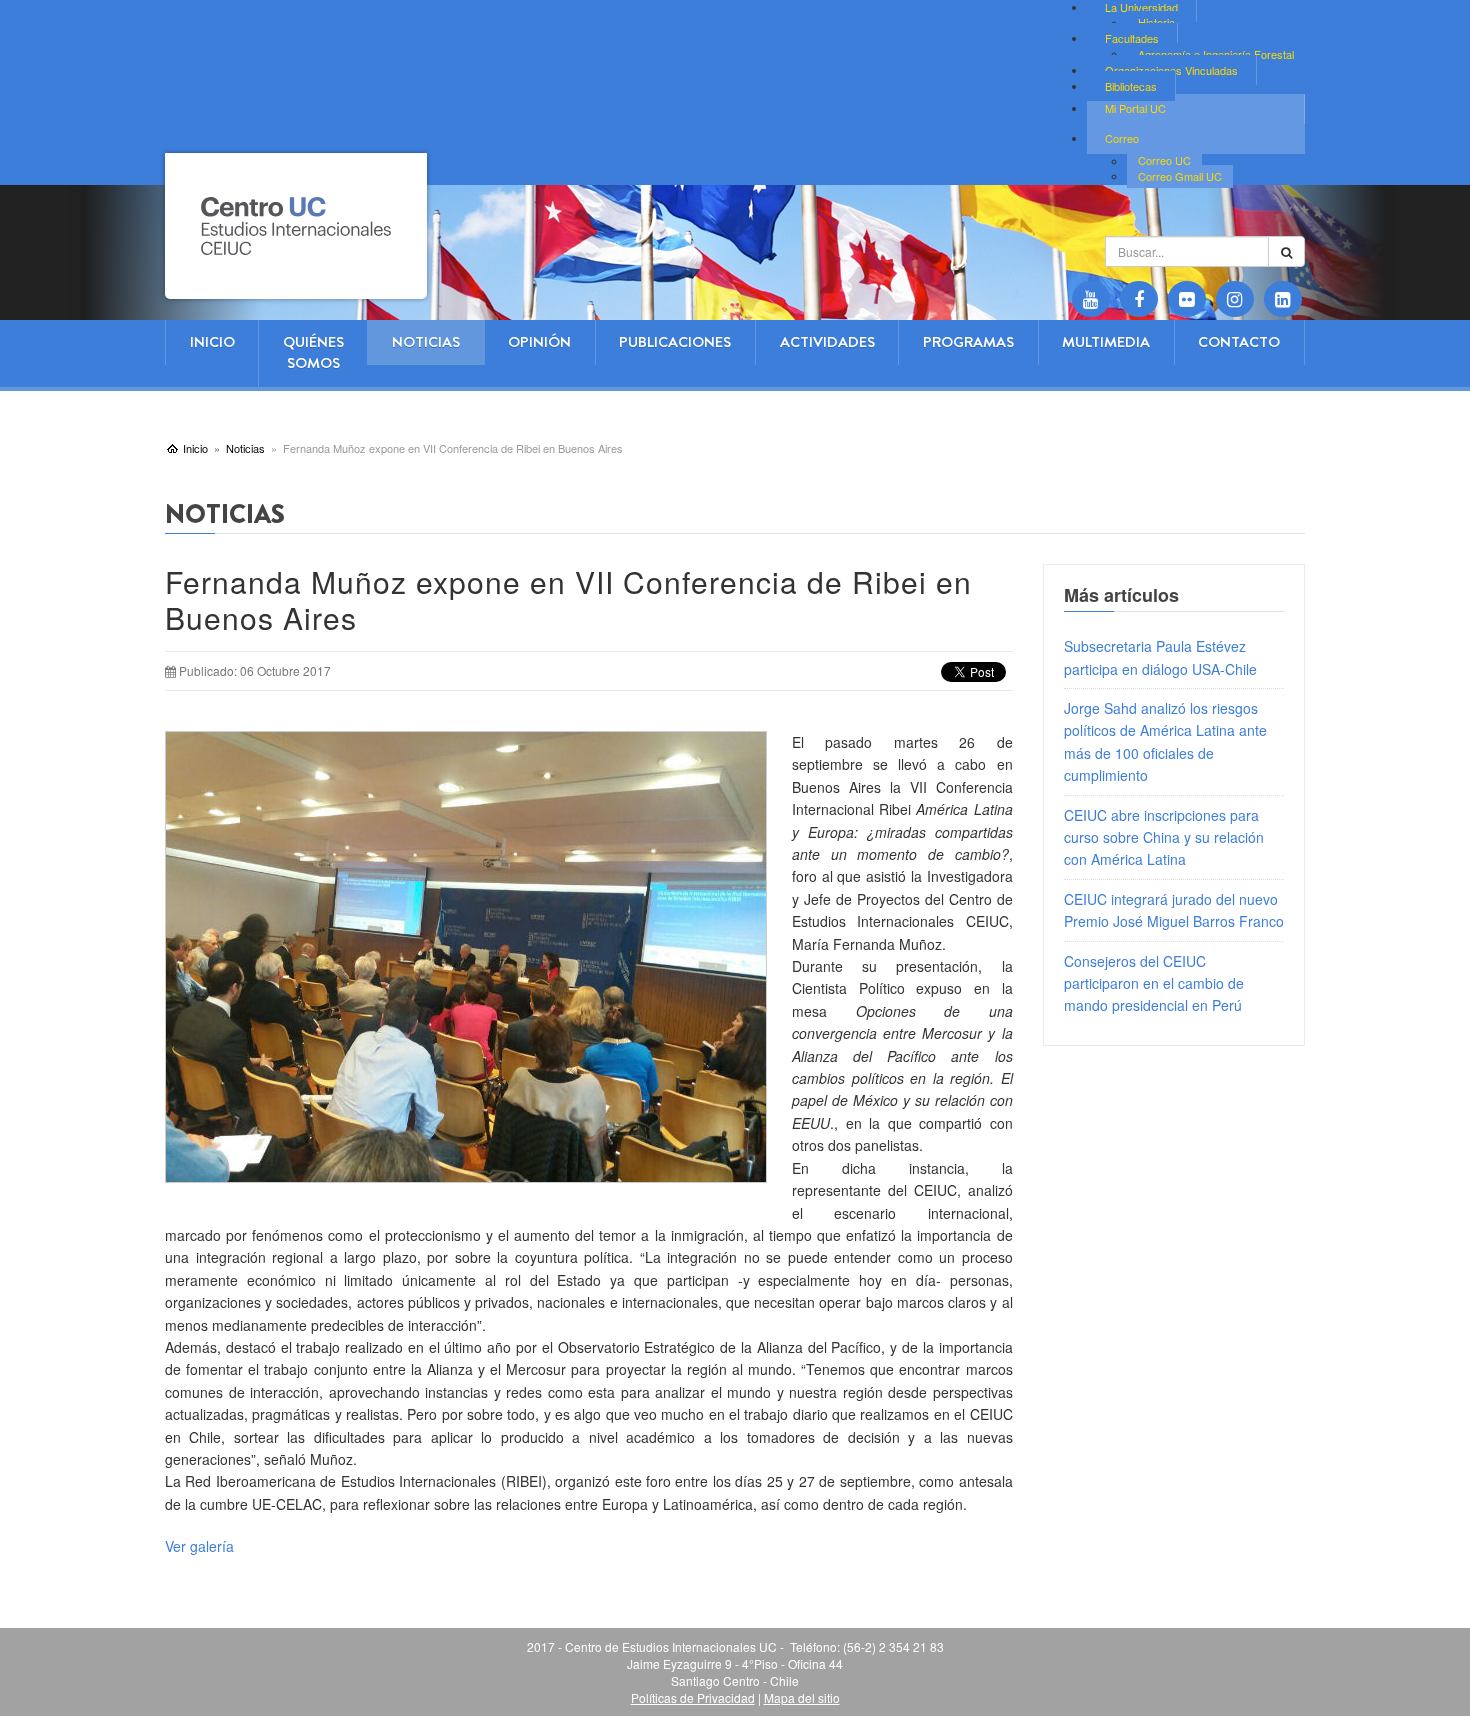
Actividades (827, 342)
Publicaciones (675, 342)
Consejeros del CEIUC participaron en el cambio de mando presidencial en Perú (1154, 983)
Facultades (1132, 38)
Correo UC (1164, 161)
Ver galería (199, 1546)
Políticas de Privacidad (693, 1697)
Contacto (1239, 342)
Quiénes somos (313, 352)
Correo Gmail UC (1180, 176)
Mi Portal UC (1135, 108)
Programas (968, 342)
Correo (1122, 138)
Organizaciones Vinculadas (1171, 70)
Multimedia (1106, 342)
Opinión (539, 342)
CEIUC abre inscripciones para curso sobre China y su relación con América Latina (1164, 837)
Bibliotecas (1131, 86)
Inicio (212, 342)
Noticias (426, 342)
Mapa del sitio (802, 1697)
